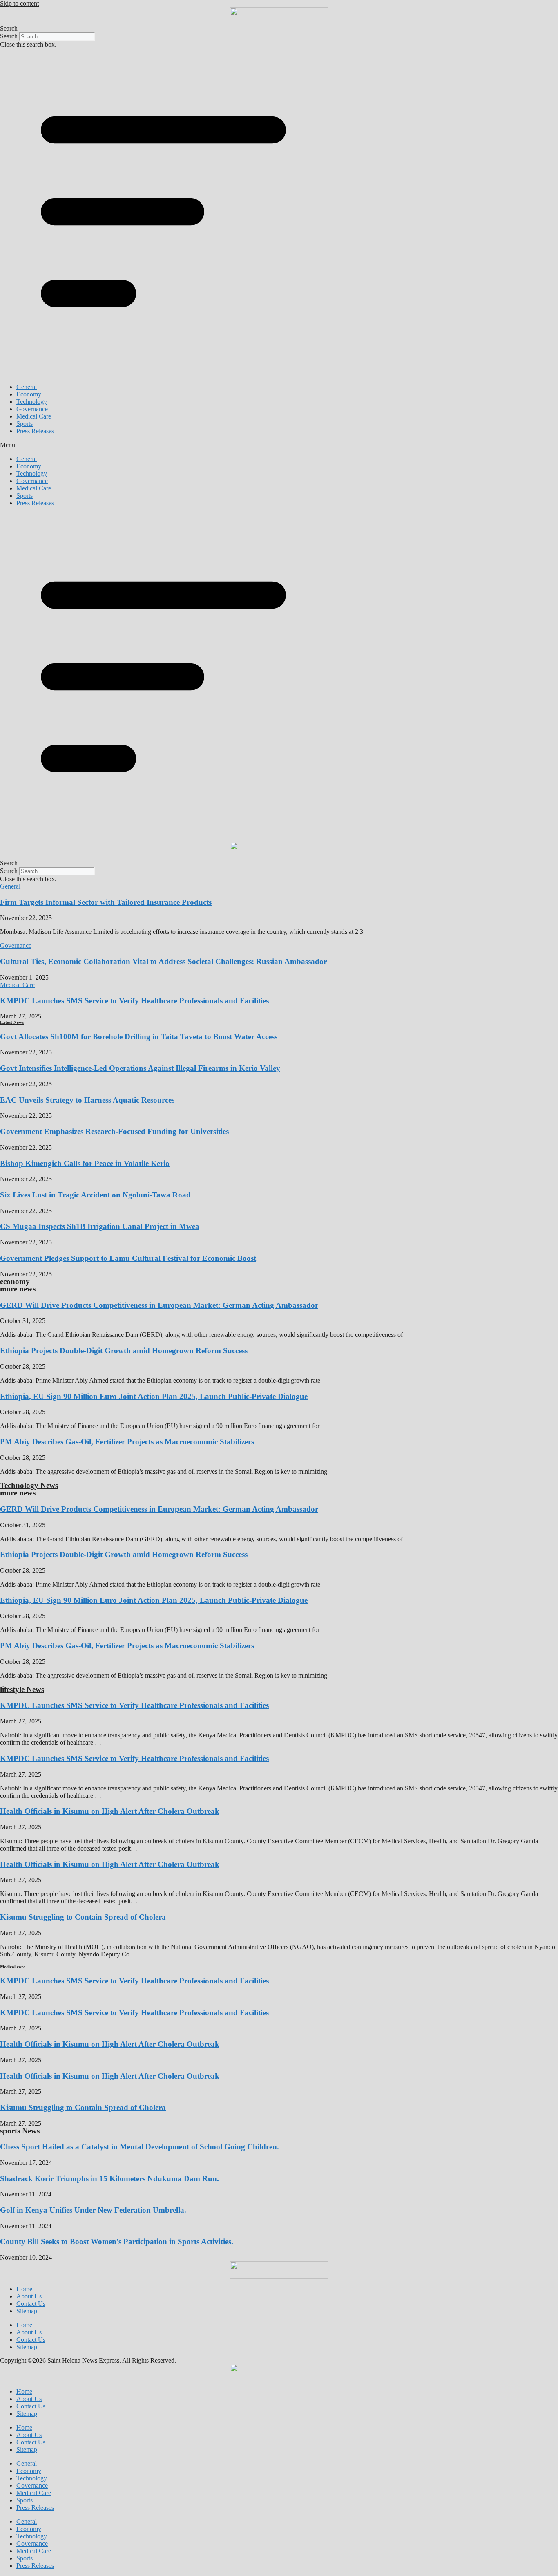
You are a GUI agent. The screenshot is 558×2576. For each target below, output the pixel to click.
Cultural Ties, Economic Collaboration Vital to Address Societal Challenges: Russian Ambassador (163, 961)
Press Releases (35, 431)
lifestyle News (22, 1689)
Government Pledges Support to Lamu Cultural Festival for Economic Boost (128, 1258)
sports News (20, 2131)
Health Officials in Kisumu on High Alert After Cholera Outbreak (110, 1811)
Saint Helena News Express (83, 2360)
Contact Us (31, 2304)
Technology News (29, 1485)
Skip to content (19, 3)
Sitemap (27, 2311)
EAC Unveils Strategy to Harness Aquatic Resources (87, 1100)
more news (18, 1289)
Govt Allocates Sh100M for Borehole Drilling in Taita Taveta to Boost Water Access (139, 1037)
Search (9, 36)
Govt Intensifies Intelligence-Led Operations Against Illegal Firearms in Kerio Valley (140, 1068)
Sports (25, 424)
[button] (279, 29)
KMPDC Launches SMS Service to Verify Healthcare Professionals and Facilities (134, 1001)
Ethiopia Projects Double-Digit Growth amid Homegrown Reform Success (124, 1351)
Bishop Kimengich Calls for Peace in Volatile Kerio (85, 1163)
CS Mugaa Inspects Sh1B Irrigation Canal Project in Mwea (100, 1226)
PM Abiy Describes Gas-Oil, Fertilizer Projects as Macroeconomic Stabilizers (127, 1442)
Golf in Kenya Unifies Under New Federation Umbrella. (93, 2210)
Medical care (13, 1967)
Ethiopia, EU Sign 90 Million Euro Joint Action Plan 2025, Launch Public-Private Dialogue (154, 1396)
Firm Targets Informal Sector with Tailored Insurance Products (106, 902)
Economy (29, 394)
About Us (29, 2296)
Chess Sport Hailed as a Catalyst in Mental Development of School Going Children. (139, 2147)
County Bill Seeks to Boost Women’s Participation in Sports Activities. (117, 2241)
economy (15, 1281)
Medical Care (34, 416)
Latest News (12, 1022)
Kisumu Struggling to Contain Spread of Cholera (83, 1917)
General (27, 387)
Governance (32, 409)
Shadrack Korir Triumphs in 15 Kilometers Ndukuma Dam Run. (109, 2179)
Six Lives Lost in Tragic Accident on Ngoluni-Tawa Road (95, 1195)
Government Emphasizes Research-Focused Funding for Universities (114, 1131)
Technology (32, 402)
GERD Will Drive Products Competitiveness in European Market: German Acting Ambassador (159, 1305)
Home (24, 2289)
